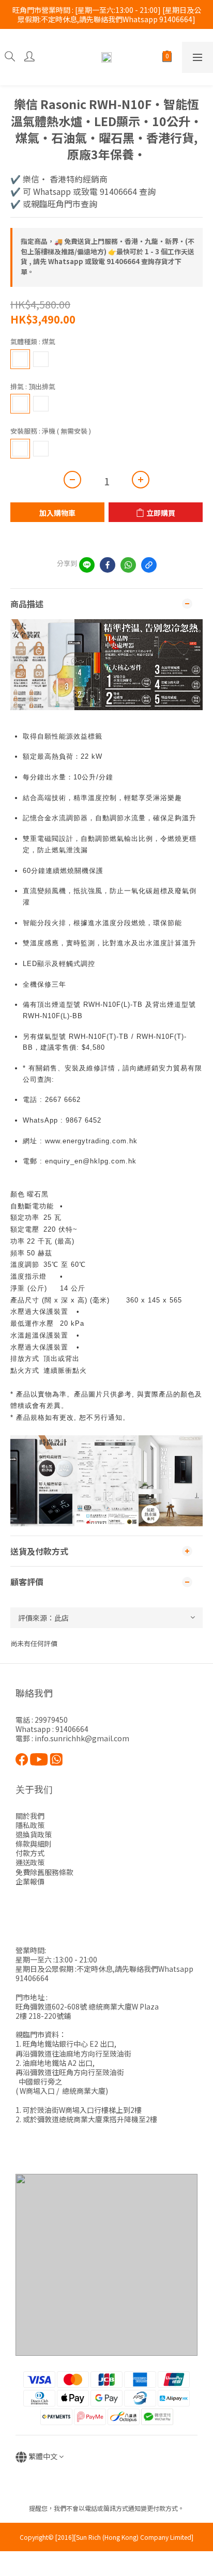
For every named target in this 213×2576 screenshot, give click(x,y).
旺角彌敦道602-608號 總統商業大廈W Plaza (87, 2006)
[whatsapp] (128, 565)
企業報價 (30, 1881)
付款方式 (30, 1853)
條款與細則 (34, 1844)
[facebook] (108, 565)
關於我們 (30, 1816)
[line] (87, 565)
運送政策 (30, 1862)
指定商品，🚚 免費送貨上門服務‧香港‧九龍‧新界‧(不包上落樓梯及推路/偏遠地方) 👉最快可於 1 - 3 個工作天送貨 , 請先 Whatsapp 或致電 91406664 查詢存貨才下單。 (108, 256)
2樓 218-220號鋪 (43, 2016)
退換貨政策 (34, 1834)
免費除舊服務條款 (44, 1872)
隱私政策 (30, 1825)
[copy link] (149, 565)
